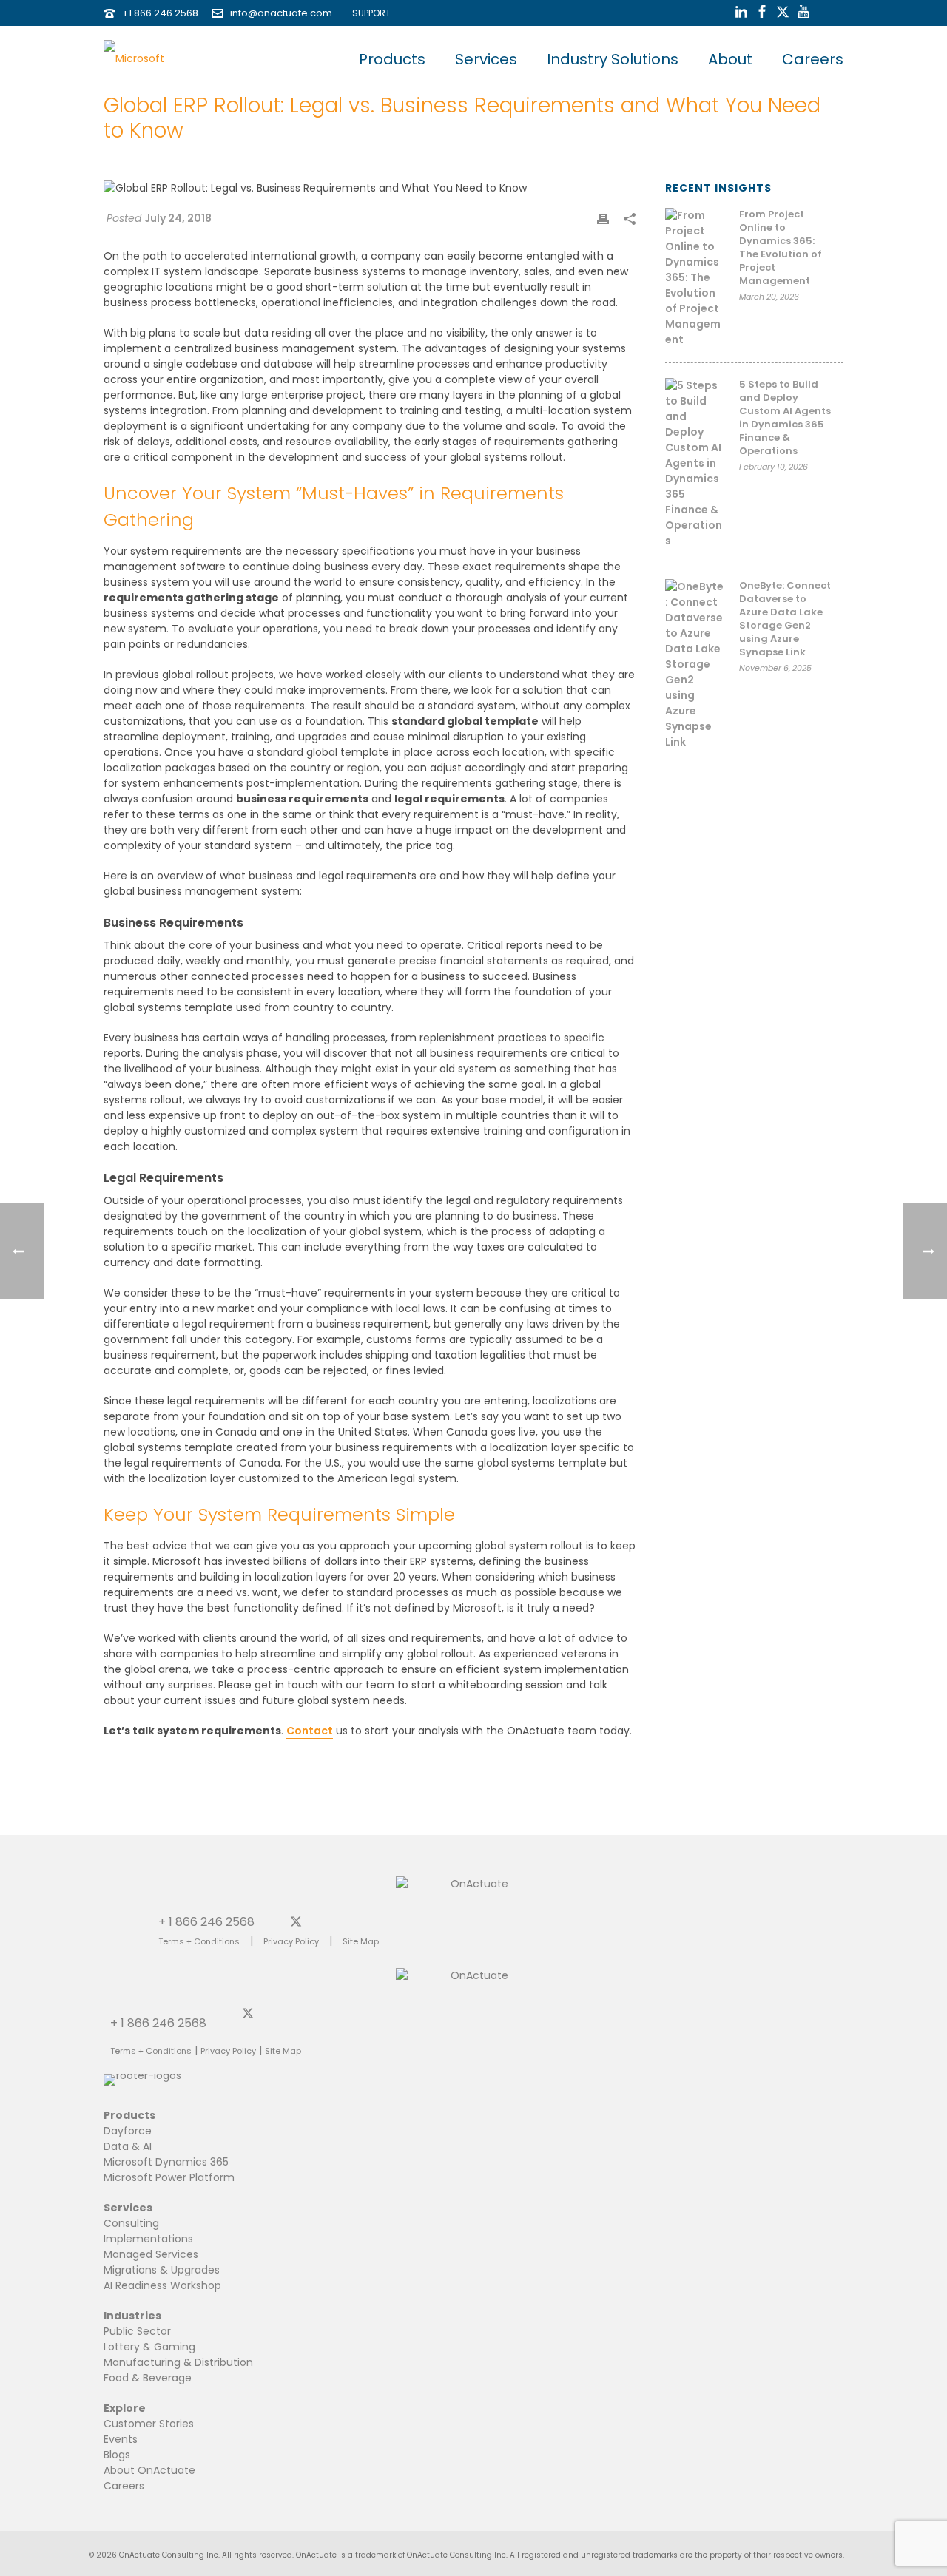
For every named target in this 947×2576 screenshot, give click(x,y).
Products (392, 59)
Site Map (361, 1941)
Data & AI (128, 2146)
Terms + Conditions (199, 1941)
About (730, 59)
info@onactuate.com (281, 13)
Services (486, 59)
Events (121, 2439)
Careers (813, 59)
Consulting (131, 2223)
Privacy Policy (291, 1941)
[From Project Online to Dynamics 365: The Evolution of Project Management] (695, 278)
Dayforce (128, 2131)
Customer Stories (149, 2424)
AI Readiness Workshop (162, 2285)
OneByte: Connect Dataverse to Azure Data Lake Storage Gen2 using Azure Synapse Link (785, 619)
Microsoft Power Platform (169, 2177)
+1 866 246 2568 (160, 13)
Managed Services (151, 2254)
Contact (310, 1731)
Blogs (117, 2455)
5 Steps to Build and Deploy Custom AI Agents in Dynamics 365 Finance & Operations (785, 418)
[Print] (603, 219)
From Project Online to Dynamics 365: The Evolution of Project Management (781, 248)
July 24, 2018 (178, 218)
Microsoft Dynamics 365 (166, 2162)
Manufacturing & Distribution (178, 2362)
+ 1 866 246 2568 (206, 1921)
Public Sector (137, 2331)
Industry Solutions (613, 59)
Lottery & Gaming (149, 2347)
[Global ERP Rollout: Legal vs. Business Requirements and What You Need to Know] (370, 188)
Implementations (148, 2239)
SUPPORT (368, 13)
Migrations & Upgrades (162, 2270)
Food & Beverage (148, 2378)
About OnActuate (149, 2470)
